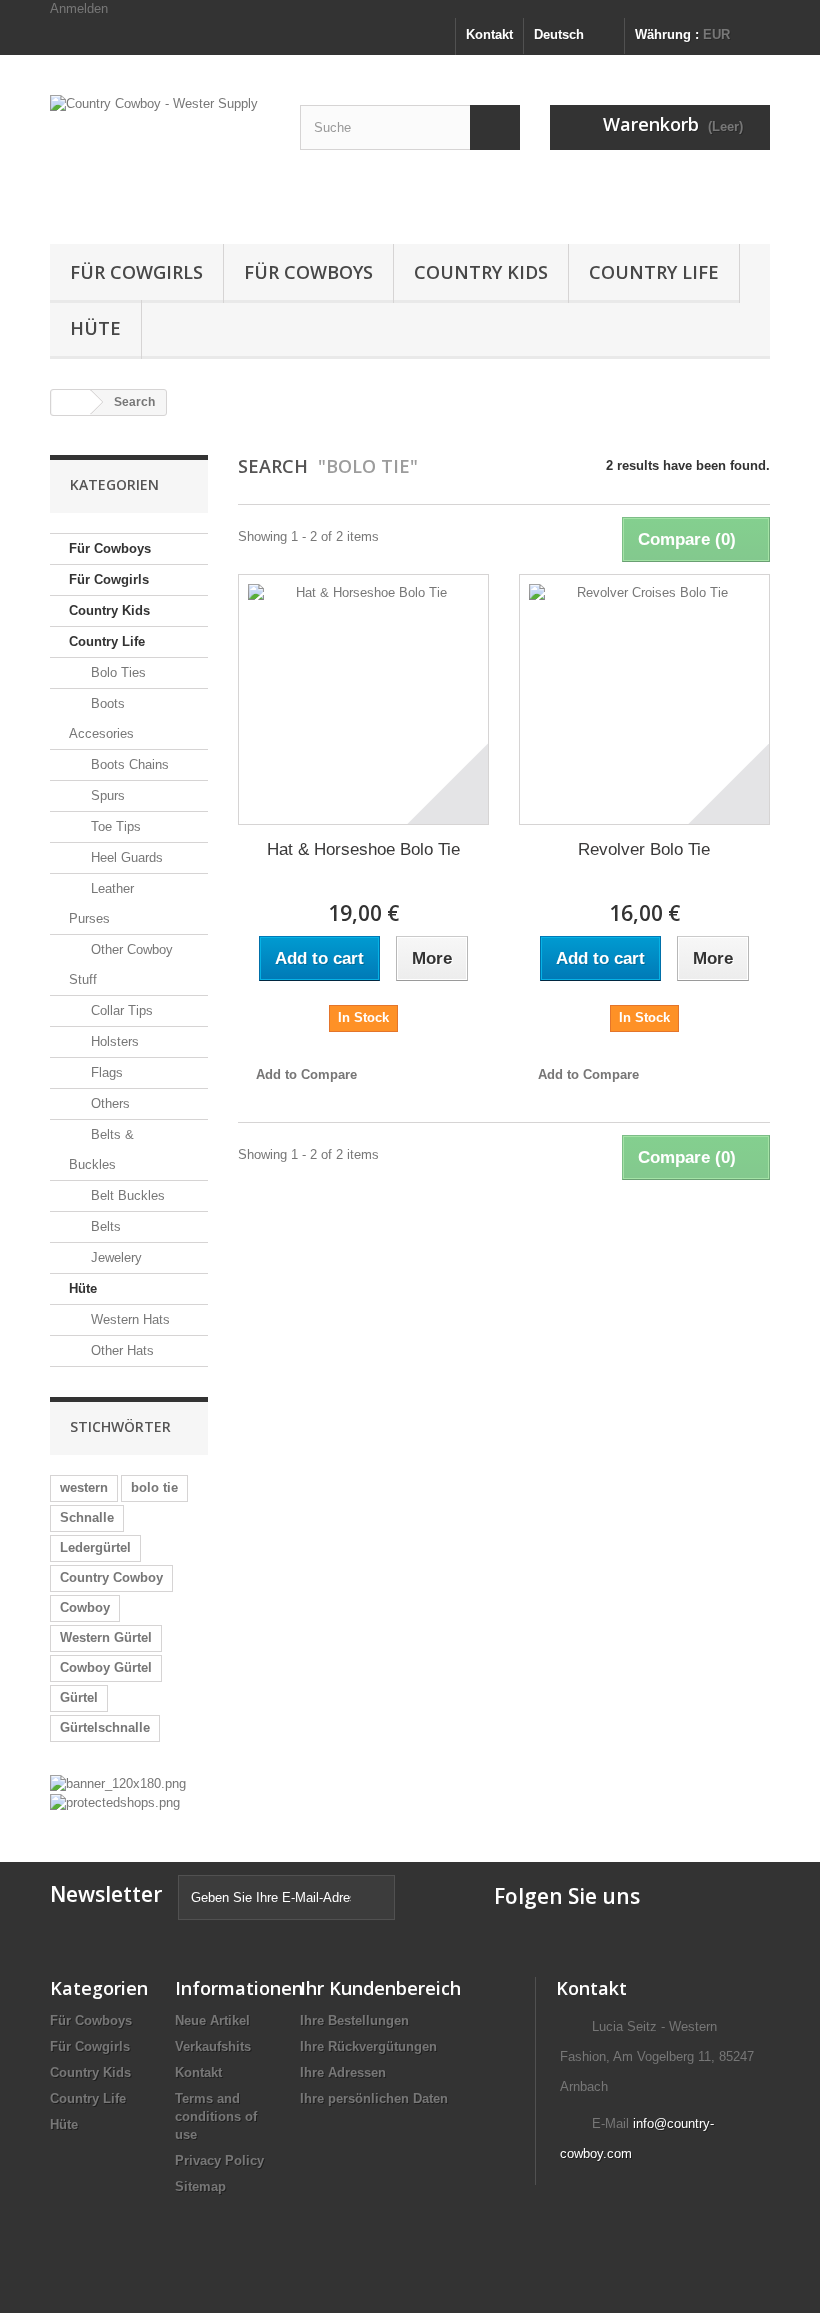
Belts (104, 1226)
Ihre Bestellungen (354, 2020)
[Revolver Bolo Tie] (644, 699)
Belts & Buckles (101, 1149)
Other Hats (120, 1350)
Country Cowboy (111, 1577)
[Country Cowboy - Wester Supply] (160, 157)
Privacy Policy (219, 2160)
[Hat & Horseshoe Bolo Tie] (363, 699)
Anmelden (79, 8)
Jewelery (114, 1257)
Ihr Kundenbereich (380, 1988)
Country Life (654, 272)
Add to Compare (306, 1074)
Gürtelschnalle (105, 1727)
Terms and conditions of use (216, 2116)
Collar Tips (120, 1010)
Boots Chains (128, 764)
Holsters (113, 1041)
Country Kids (481, 272)
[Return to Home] (71, 402)
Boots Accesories (101, 718)
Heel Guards (125, 857)
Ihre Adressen (343, 2072)
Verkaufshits (213, 2046)
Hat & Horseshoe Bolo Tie (363, 849)
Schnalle (87, 1517)
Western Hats (128, 1319)
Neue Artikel (212, 2020)
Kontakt (489, 34)
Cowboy (85, 1607)
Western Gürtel (106, 1637)
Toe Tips (114, 826)
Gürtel (79, 1697)
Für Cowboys (308, 272)
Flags (105, 1072)
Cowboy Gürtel (106, 1667)
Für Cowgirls (136, 272)
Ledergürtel (95, 1547)
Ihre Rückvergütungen (368, 2046)
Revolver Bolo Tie (644, 849)
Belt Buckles (126, 1195)
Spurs (106, 795)
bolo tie (154, 1487)
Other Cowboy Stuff (121, 964)
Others (108, 1103)
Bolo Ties (116, 672)
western (84, 1487)
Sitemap (200, 2186)
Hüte (95, 328)
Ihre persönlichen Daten (374, 2098)
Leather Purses (101, 903)
